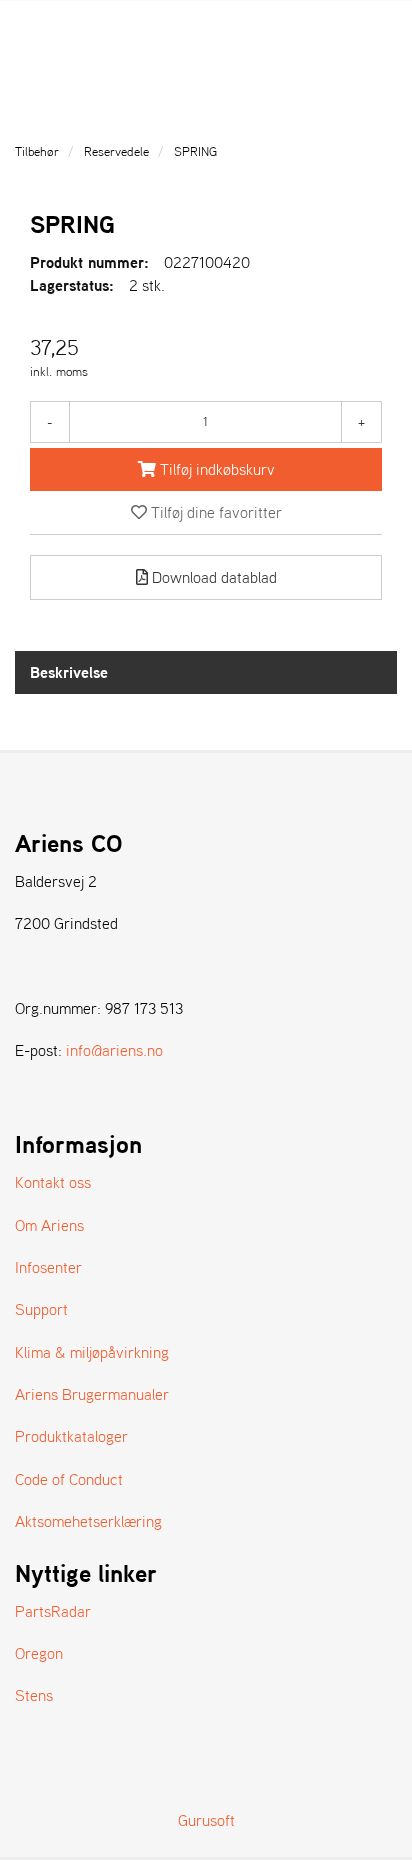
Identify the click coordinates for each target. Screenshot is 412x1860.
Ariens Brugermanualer (92, 1394)
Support (41, 1309)
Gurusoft (206, 1820)
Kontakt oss (53, 1182)
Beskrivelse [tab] (69, 672)
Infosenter (48, 1267)
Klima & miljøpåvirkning (92, 1352)
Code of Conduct (69, 1479)
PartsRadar (53, 1611)
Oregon (39, 1653)
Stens (34, 1695)
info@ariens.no (114, 1050)
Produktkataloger (71, 1436)
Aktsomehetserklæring (88, 1521)
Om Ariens (49, 1225)
